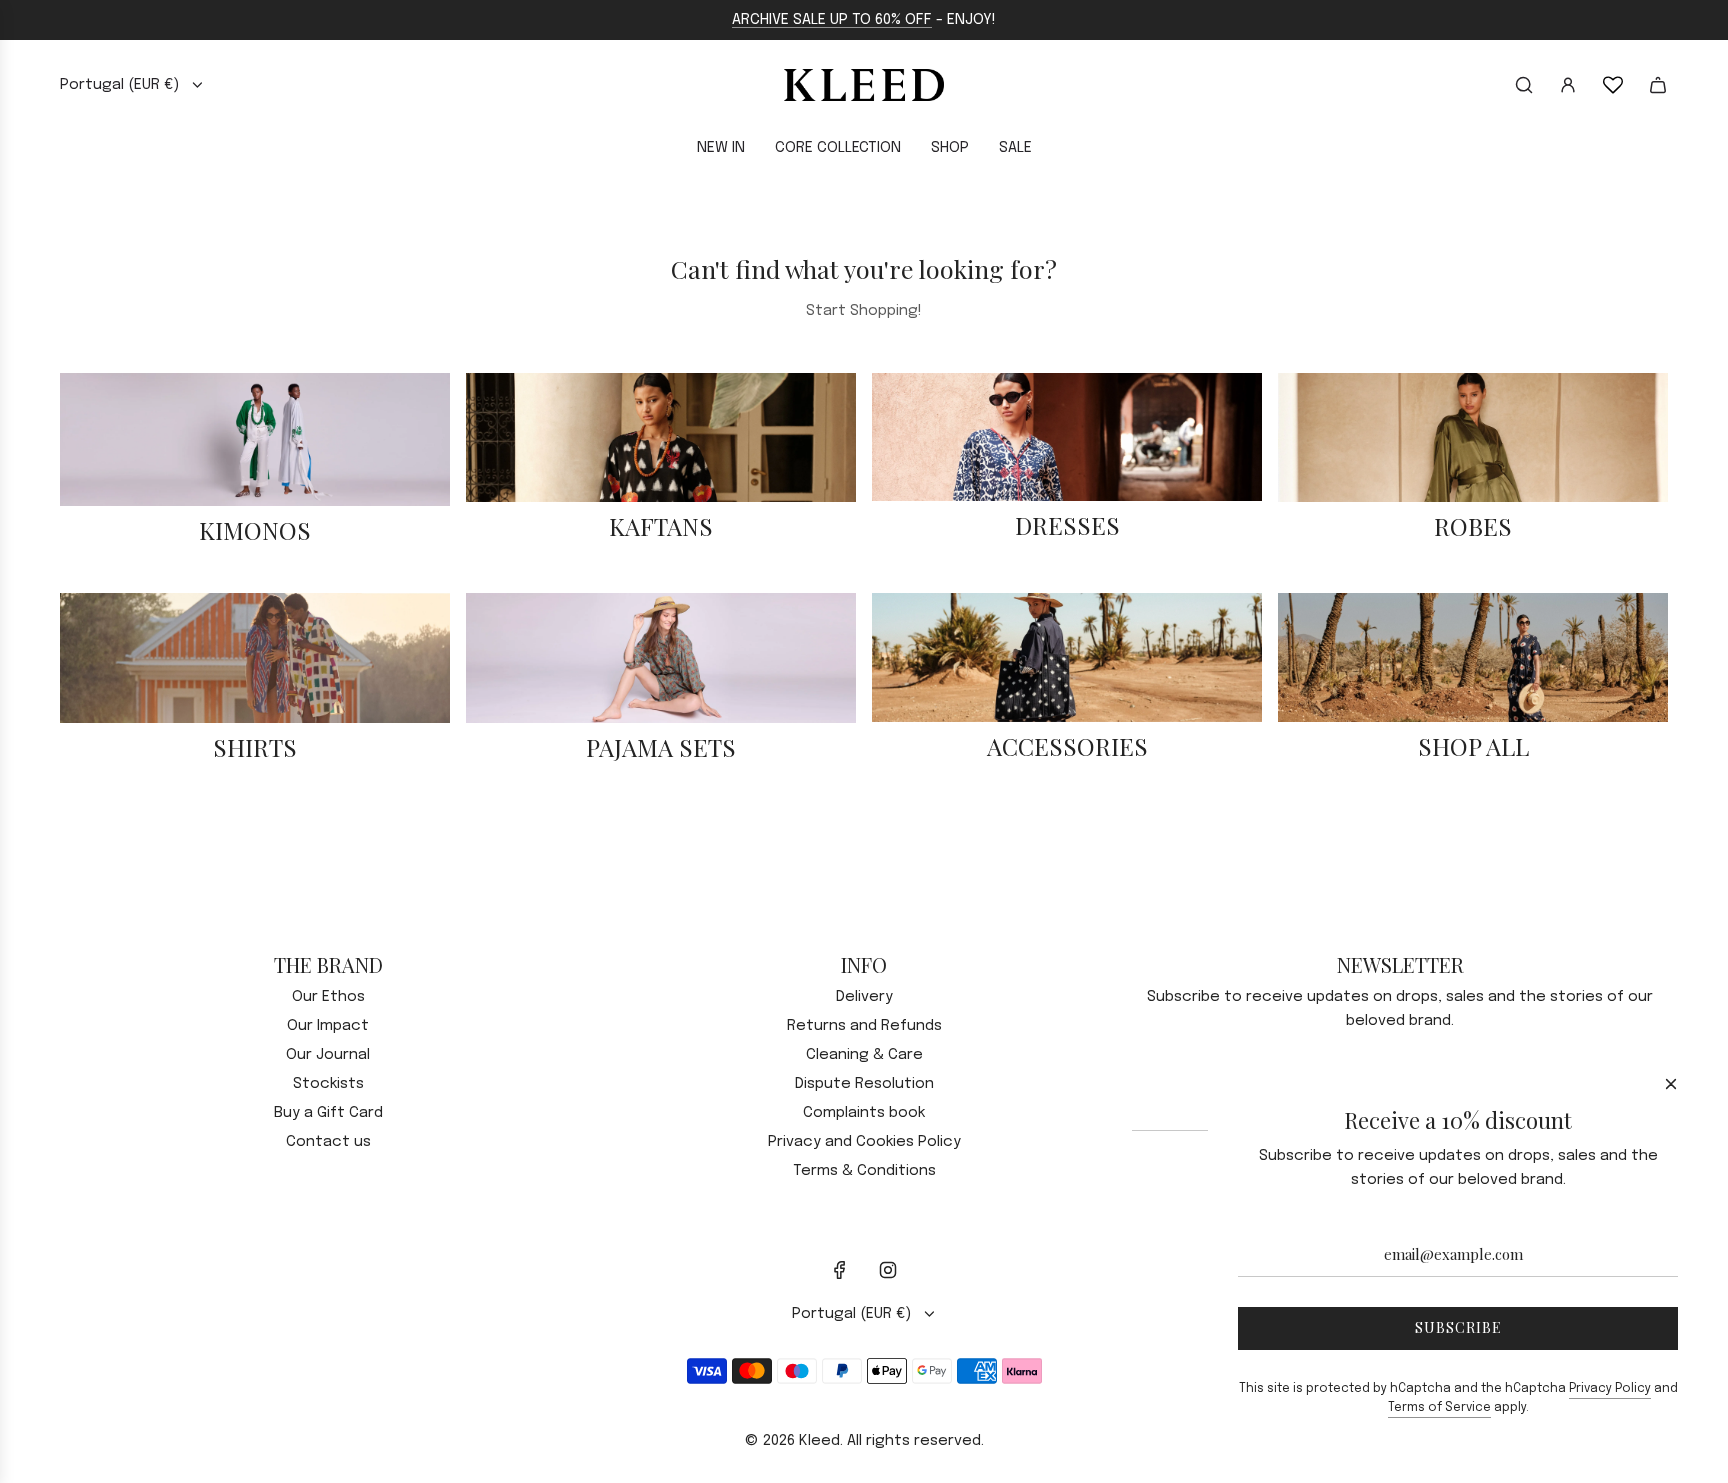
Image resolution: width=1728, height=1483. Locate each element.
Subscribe (1458, 1327)
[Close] (1671, 1084)
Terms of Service (1439, 1408)
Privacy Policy (1610, 1389)
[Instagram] (888, 1270)
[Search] (1524, 85)
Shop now (255, 565)
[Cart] (1658, 85)
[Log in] (1568, 85)
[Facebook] (840, 1270)
